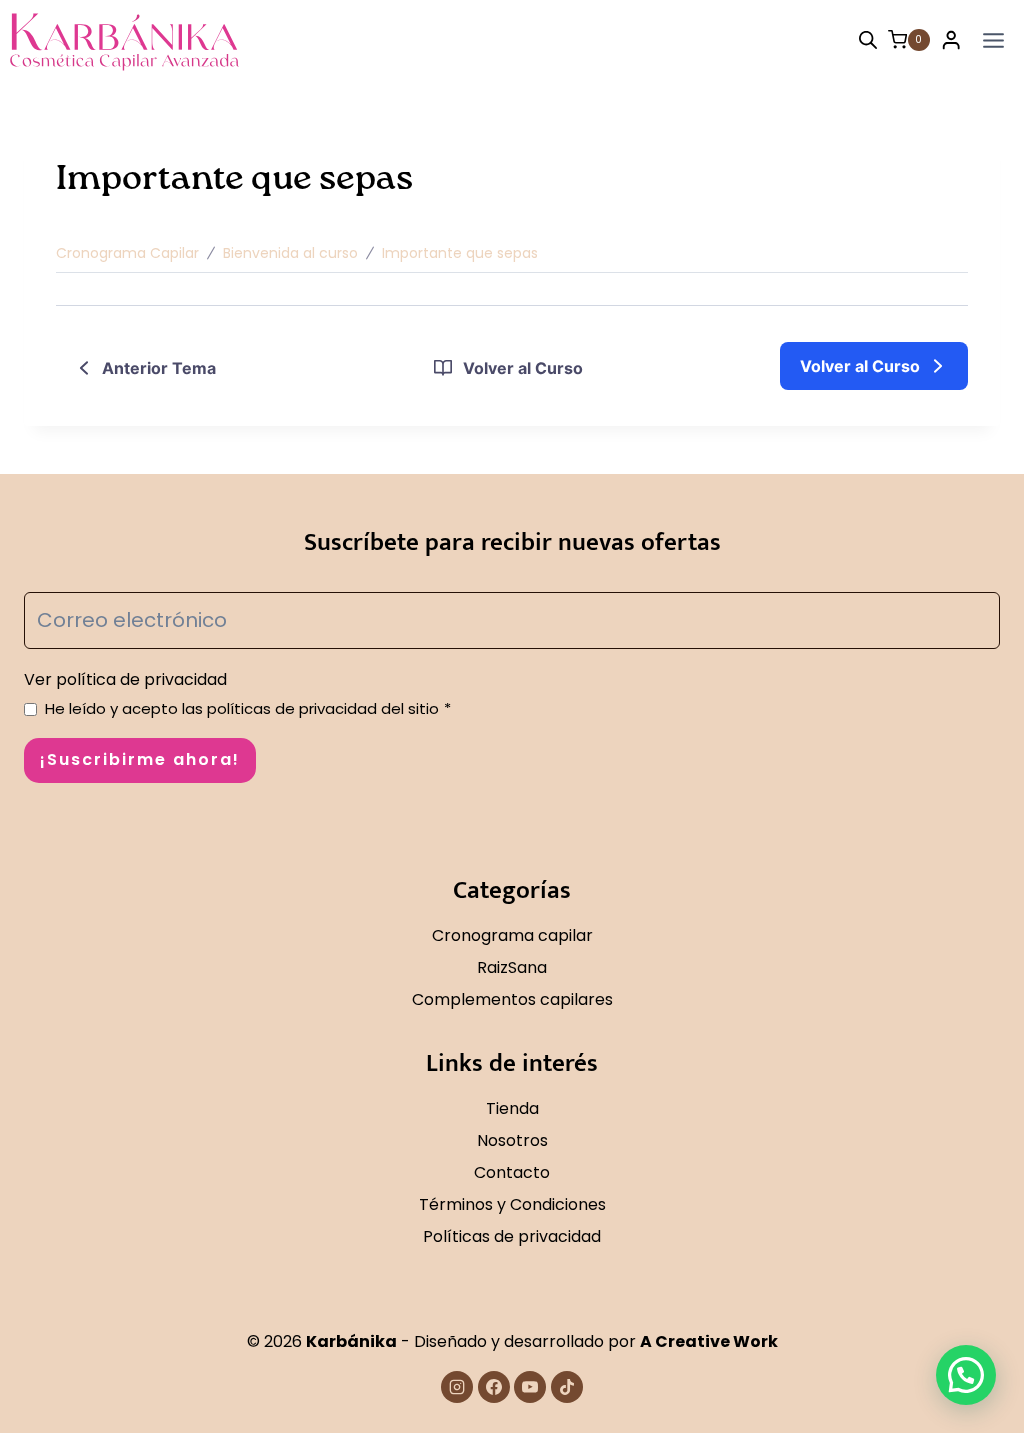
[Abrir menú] (993, 40)
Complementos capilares (512, 999)
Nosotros (512, 1140)
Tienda (512, 1108)
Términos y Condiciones (512, 1204)
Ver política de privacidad (125, 679)
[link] (874, 366)
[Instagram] (457, 1387)
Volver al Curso (523, 368)
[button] (966, 1375)
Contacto (512, 1172)
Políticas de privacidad (512, 1236)
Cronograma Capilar (127, 253)
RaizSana (512, 967)
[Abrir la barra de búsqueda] (868, 40)
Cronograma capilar (512, 935)
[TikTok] (567, 1387)
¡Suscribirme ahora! (140, 759)
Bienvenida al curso (290, 253)
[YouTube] (530, 1387)
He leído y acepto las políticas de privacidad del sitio (248, 708)
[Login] (951, 40)
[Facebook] (494, 1387)
